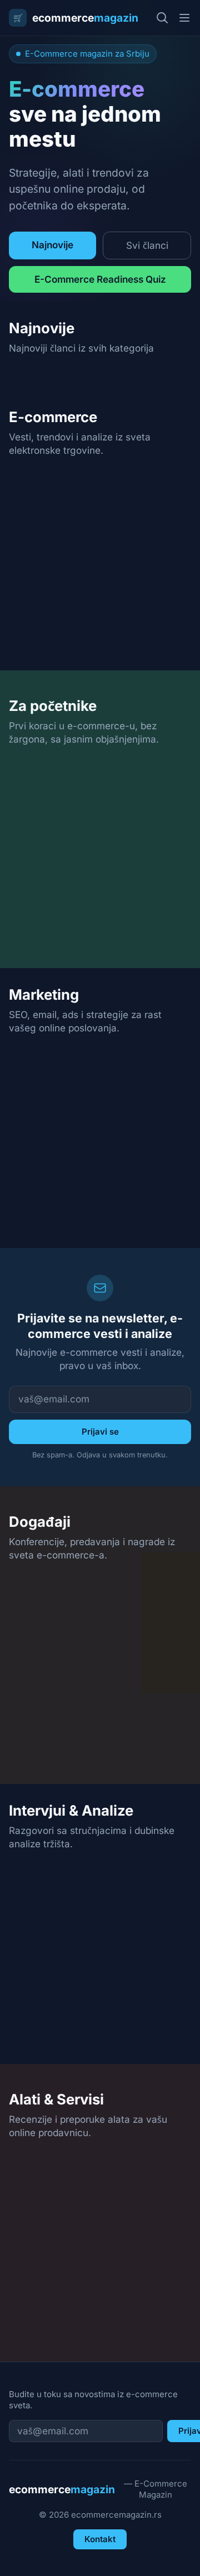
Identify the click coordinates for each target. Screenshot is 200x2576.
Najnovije (52, 245)
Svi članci (147, 245)
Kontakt (100, 2539)
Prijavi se (100, 1432)
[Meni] (184, 18)
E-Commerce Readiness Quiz (100, 279)
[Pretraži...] (162, 18)
